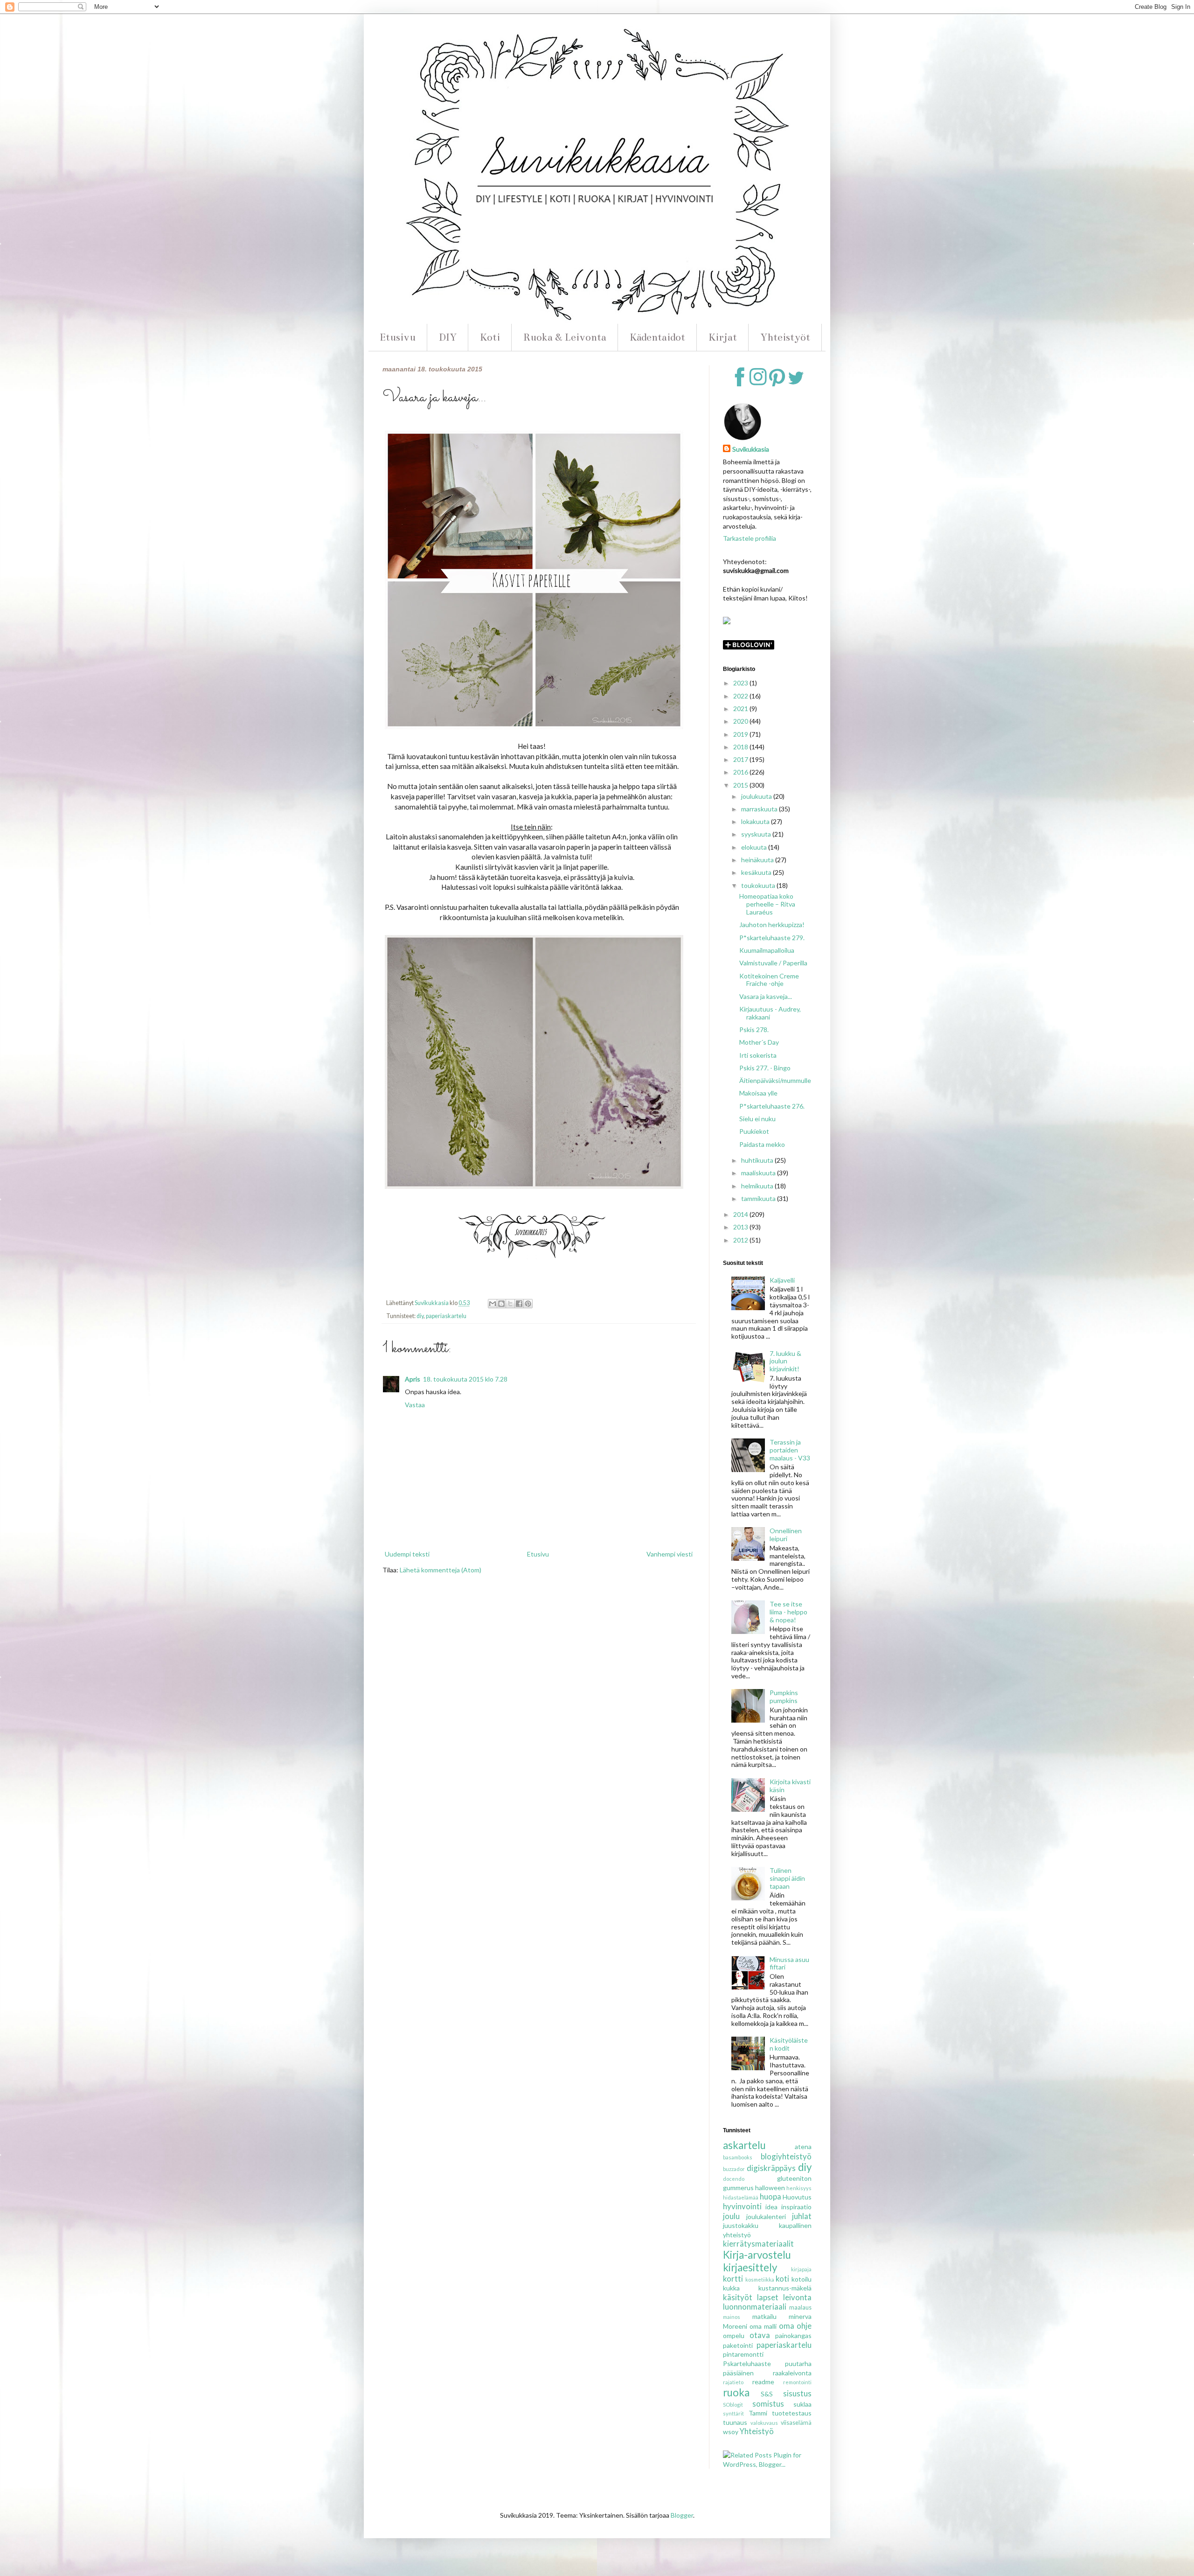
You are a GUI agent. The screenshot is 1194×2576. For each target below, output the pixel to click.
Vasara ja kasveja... (766, 996)
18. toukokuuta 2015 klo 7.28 (465, 1379)
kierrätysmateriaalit (758, 2244)
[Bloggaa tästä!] (501, 1304)
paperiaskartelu (446, 1316)
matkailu (764, 2316)
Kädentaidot (657, 337)
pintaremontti (743, 2354)
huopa (771, 2196)
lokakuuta (756, 821)
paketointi (738, 2345)
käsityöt (738, 2297)
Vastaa (415, 1405)
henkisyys (799, 2188)
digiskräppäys (771, 2168)
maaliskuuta (759, 1173)
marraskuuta (760, 809)
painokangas (793, 2335)
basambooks (738, 2157)
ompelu (734, 2335)
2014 (741, 1214)
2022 (741, 696)
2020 (741, 721)
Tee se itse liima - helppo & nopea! (788, 1612)
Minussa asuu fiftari (789, 1963)
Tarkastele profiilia (750, 538)
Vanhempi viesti (670, 1554)
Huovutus (797, 2197)
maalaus (800, 2307)
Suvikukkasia (751, 449)
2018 (741, 747)
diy (420, 1316)
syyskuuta (757, 834)
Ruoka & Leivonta (565, 337)
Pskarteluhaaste (747, 2363)
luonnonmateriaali (755, 2307)
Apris (413, 1379)
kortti (733, 2279)
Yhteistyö (757, 2431)
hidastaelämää (741, 2197)
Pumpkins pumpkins (784, 1696)
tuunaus (735, 2422)
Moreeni (735, 2326)
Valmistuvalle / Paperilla (773, 963)
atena (803, 2147)
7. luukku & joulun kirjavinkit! (785, 1361)
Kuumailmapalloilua (767, 950)
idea (771, 2207)
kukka (731, 2288)
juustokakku (741, 2225)
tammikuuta (759, 1198)
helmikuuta (758, 1186)
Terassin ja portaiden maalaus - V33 (790, 1450)
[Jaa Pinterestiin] (528, 1304)
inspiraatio (796, 2207)
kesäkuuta (757, 872)
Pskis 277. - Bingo (765, 1068)
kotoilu (802, 2279)
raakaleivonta (792, 2373)
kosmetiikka (760, 2279)
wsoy (731, 2432)
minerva (800, 2316)
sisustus (797, 2393)
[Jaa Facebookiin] (519, 1304)
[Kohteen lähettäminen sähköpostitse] (493, 1304)
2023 (741, 683)
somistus (768, 2404)
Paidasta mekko (762, 1144)
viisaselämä (796, 2423)
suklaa (802, 2404)
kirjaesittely (750, 2267)
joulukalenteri (766, 2216)
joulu (731, 2216)
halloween (770, 2188)
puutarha (798, 2363)
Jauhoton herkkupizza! (772, 925)
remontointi (797, 2382)
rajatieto (733, 2382)
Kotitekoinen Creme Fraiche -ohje (769, 980)
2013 (741, 1227)
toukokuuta (759, 885)
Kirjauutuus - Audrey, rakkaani (770, 1013)
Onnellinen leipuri (786, 1535)
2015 (741, 785)
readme (763, 2382)
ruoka (736, 2392)
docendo (734, 2179)
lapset (768, 2297)
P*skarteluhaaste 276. (772, 1106)
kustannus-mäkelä (785, 2288)
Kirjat (723, 337)
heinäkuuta (758, 860)
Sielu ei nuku (757, 1119)
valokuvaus (764, 2423)
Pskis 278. (754, 1030)
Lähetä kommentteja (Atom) (441, 1570)
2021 (741, 709)
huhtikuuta (758, 1160)
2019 (741, 734)
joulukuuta (757, 796)
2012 (741, 1240)
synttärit (733, 2413)
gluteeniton (794, 2178)
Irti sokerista (758, 1055)
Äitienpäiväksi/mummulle (775, 1080)
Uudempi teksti (407, 1554)
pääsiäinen (738, 2373)
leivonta (797, 2297)
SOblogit (733, 2405)
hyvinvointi (742, 2206)
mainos (732, 2317)
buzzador (734, 2169)
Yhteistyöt (785, 337)
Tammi (758, 2413)
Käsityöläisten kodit (789, 2044)
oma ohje (795, 2326)
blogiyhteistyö (786, 2156)
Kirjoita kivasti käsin (790, 1786)
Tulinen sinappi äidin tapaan (787, 1878)
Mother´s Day (759, 1042)
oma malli (763, 2326)
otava (760, 2335)
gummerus (738, 2188)
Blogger (682, 2515)
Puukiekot (754, 1131)
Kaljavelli (782, 1280)
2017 (741, 759)
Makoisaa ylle (758, 1093)
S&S (767, 2394)
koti (782, 2279)
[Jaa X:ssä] (510, 1304)
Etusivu (398, 337)
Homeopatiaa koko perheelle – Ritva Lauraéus (767, 904)
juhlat (802, 2216)
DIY (448, 337)
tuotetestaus (792, 2413)
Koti (490, 337)
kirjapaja (801, 2269)
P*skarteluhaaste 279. (772, 938)
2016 (741, 772)
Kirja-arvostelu (757, 2255)
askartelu (744, 2145)
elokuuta (755, 847)
